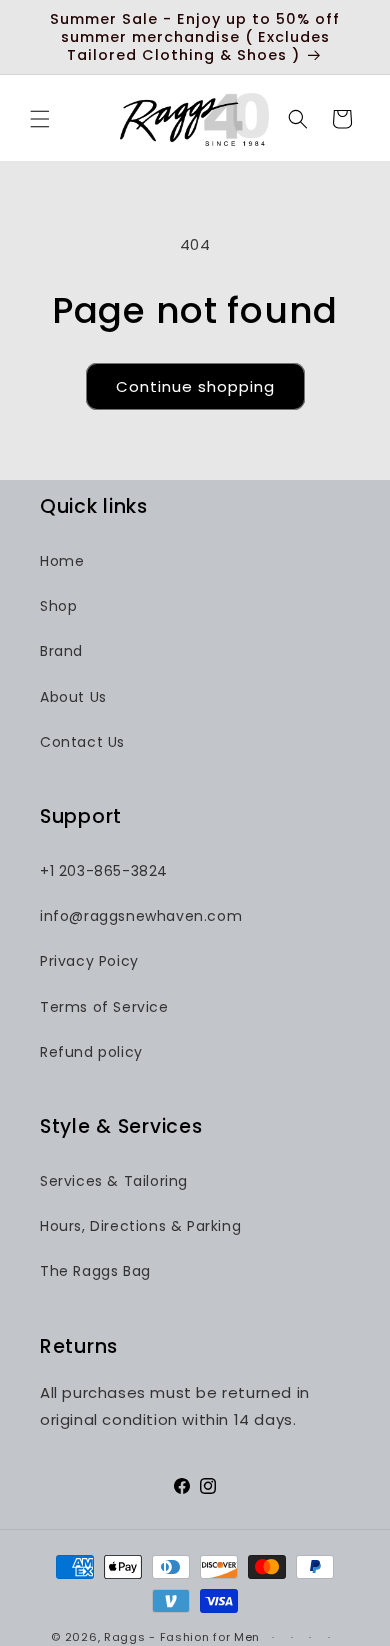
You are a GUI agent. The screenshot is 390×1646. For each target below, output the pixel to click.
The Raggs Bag (95, 1271)
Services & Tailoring (114, 1181)
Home (62, 561)
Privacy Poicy (89, 961)
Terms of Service (104, 1007)
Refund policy (91, 1052)
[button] (40, 119)
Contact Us (82, 742)
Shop (58, 606)
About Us (73, 697)
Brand (61, 651)
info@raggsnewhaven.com (141, 916)
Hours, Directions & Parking (140, 1226)
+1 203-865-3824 (104, 871)
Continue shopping (195, 386)
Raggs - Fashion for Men (182, 1637)
